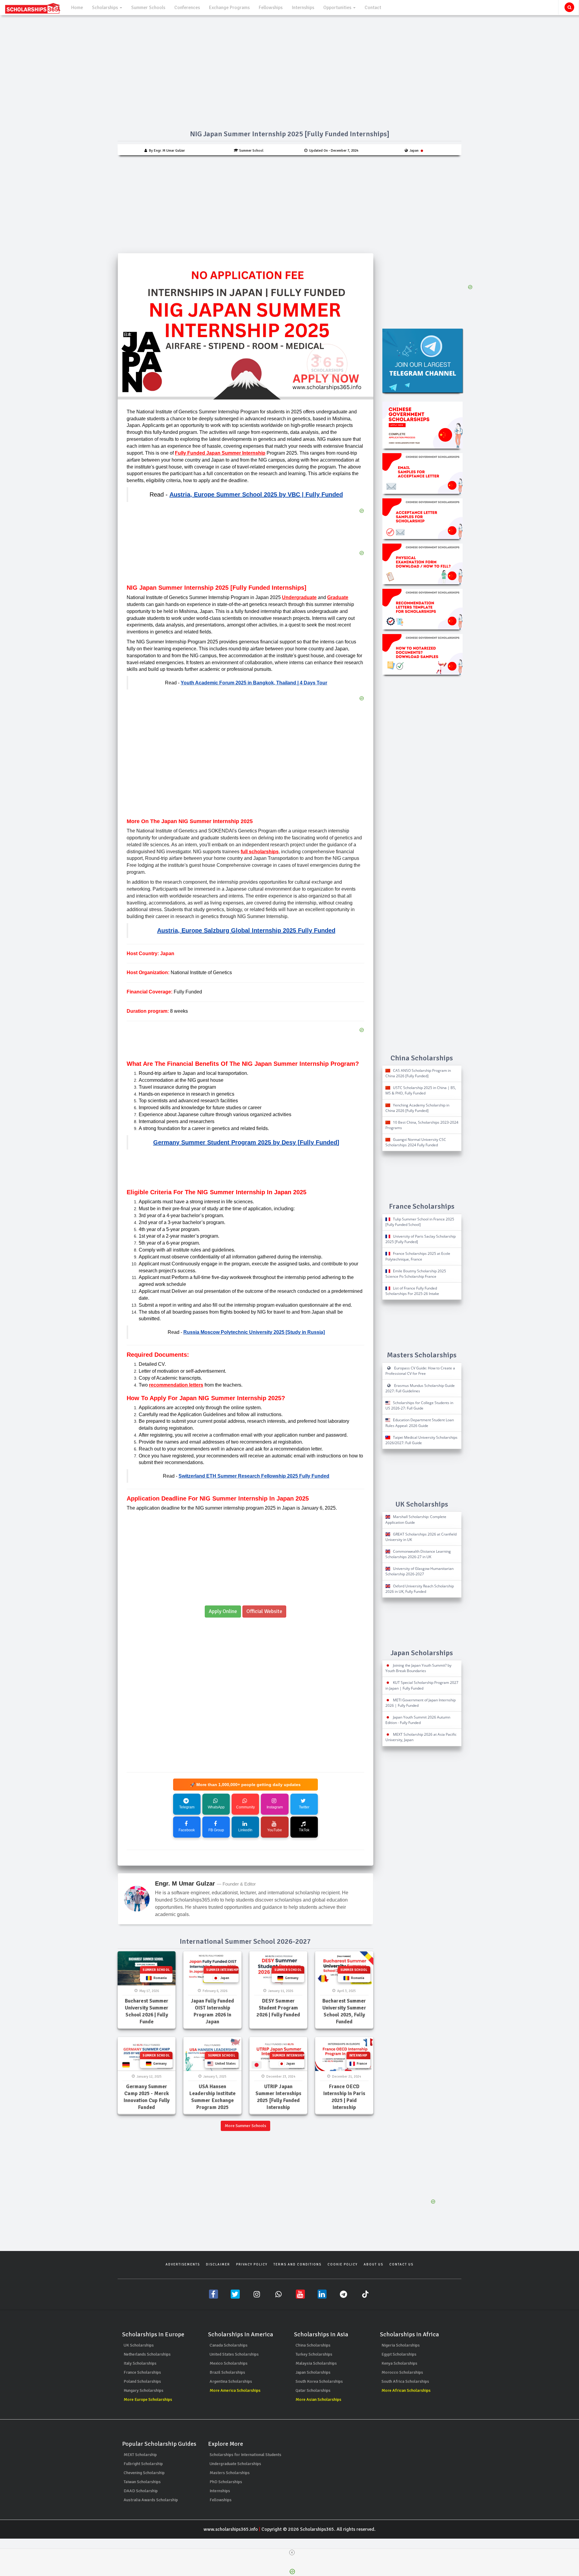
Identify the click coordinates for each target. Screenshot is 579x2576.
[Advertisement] (289, 200)
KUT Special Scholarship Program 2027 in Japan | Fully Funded (422, 1685)
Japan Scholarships (313, 2372)
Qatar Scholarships (313, 2390)
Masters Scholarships (230, 2473)
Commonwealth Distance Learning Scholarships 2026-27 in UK (418, 1554)
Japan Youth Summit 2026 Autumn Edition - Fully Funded (418, 1720)
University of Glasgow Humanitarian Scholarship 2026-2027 (419, 1571)
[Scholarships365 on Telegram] (344, 2294)
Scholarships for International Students (245, 2455)
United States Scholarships (234, 2354)
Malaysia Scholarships (316, 2363)
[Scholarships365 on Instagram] (257, 2294)
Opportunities (338, 8)
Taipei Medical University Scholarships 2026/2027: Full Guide (421, 1440)
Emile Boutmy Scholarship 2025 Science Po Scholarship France (416, 1274)
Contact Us (401, 2264)
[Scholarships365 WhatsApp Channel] (279, 2294)
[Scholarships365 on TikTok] (365, 2294)
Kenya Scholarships (399, 2363)
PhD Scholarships (226, 2482)
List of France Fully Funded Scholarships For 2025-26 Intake (412, 1291)
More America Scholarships (235, 2390)
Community (245, 1807)
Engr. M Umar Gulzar (185, 1883)
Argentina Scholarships (231, 2381)
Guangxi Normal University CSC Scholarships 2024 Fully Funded (416, 1142)
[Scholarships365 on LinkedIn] (322, 2294)
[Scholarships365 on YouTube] (300, 2294)
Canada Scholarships (229, 2345)
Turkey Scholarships (314, 2354)
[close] (292, 2552)
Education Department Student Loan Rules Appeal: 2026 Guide (420, 1423)
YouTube (275, 1830)
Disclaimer (218, 2264)
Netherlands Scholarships (147, 2354)
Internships (303, 8)
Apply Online (223, 1611)
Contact (373, 8)
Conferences (187, 8)
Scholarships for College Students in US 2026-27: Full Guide (419, 1405)
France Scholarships (142, 2372)
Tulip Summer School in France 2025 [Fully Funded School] (420, 1222)
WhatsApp (216, 1807)
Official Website (264, 1611)
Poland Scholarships (142, 2381)
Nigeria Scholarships (401, 2345)
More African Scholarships (406, 2390)
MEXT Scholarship (140, 2455)
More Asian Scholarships (318, 2399)
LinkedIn (245, 1830)
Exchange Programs (229, 8)
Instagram (275, 1807)
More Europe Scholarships (148, 2399)
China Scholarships (313, 2345)
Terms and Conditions (297, 2264)
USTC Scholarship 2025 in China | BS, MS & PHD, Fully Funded (421, 1090)
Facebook (187, 1830)
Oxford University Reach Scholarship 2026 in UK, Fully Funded (420, 1589)
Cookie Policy (343, 2264)
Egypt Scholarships (399, 2354)
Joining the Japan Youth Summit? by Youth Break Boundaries (418, 1668)
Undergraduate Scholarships (235, 2464)
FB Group (216, 1830)
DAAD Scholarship (141, 2491)
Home (77, 8)
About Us (373, 2264)
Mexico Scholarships (229, 2363)
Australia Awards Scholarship (151, 2500)
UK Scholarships (139, 2345)
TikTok (304, 1830)
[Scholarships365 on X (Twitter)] (235, 2294)
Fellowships (271, 8)
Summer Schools (148, 8)
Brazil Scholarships (227, 2372)
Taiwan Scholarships (142, 2482)
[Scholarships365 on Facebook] (214, 2294)
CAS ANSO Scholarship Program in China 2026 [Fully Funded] (418, 1073)
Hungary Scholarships (144, 2390)
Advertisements (183, 2264)
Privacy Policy (252, 2264)
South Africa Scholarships (405, 2381)
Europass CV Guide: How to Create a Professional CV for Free (420, 1371)
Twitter (304, 1807)
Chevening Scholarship (144, 2473)
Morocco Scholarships (402, 2372)
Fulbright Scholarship (143, 2464)
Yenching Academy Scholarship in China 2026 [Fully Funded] (417, 1108)
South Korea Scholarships (319, 2381)
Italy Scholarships (140, 2363)
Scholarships (106, 8)
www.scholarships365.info (231, 2529)
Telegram (187, 1807)
